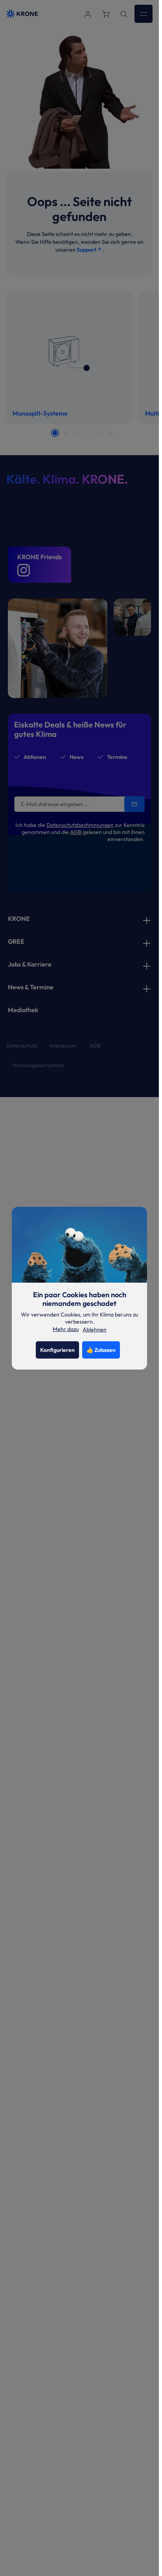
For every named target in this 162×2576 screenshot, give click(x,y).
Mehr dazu (66, 1329)
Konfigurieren (57, 1350)
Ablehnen (95, 1329)
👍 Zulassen (101, 1350)
